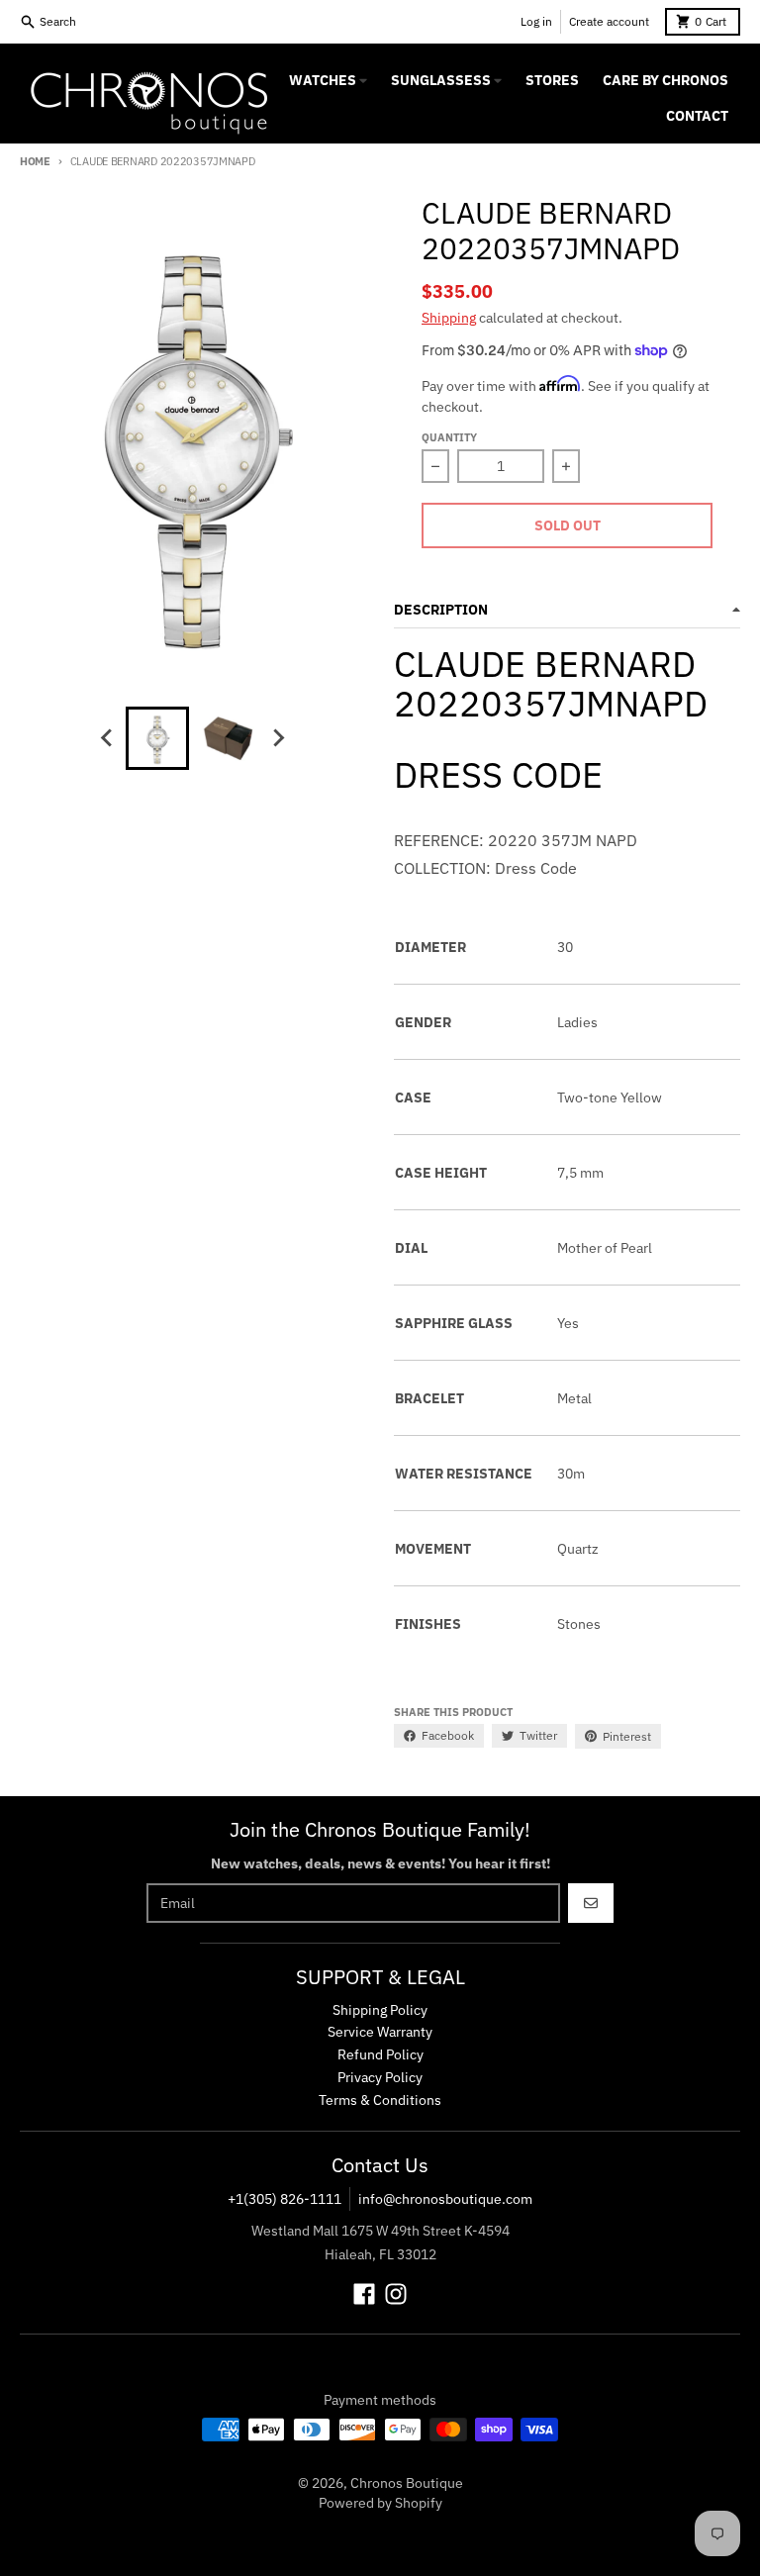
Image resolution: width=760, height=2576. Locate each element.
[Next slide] (278, 738)
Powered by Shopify (380, 2503)
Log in (536, 21)
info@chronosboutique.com (445, 2199)
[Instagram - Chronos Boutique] (396, 2294)
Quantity (449, 437)
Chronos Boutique (407, 2483)
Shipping (449, 318)
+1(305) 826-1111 (285, 2199)
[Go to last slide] (108, 738)
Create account (609, 21)
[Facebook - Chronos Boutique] (364, 2294)
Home (35, 161)
